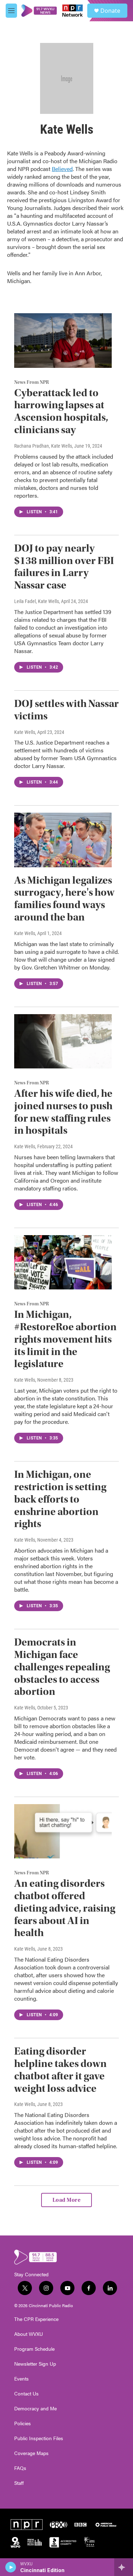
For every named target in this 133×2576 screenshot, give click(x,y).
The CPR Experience (36, 2319)
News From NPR (32, 382)
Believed (62, 169)
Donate (110, 11)
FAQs (20, 2468)
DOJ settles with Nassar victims (66, 710)
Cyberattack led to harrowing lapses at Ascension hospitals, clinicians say (61, 411)
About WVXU (29, 2334)
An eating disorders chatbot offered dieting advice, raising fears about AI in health (65, 1908)
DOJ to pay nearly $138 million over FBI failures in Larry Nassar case (64, 567)
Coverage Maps (31, 2453)
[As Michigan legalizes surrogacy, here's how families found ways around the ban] (63, 840)
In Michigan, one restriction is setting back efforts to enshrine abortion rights (60, 1499)
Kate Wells (25, 732)
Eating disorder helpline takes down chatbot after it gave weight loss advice (60, 2070)
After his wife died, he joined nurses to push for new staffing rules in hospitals (63, 1112)
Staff (19, 2483)
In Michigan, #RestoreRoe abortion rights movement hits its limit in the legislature (65, 1339)
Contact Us (26, 2394)
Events (21, 2379)
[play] (11, 2567)
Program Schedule (34, 2349)
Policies (23, 2423)
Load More (67, 2200)
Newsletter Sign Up (35, 2364)
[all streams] (124, 2567)
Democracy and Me (35, 2409)
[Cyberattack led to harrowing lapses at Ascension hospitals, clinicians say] (63, 340)
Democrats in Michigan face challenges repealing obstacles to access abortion (62, 1667)
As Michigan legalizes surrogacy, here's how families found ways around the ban (64, 899)
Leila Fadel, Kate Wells (37, 601)
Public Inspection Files (39, 2438)
